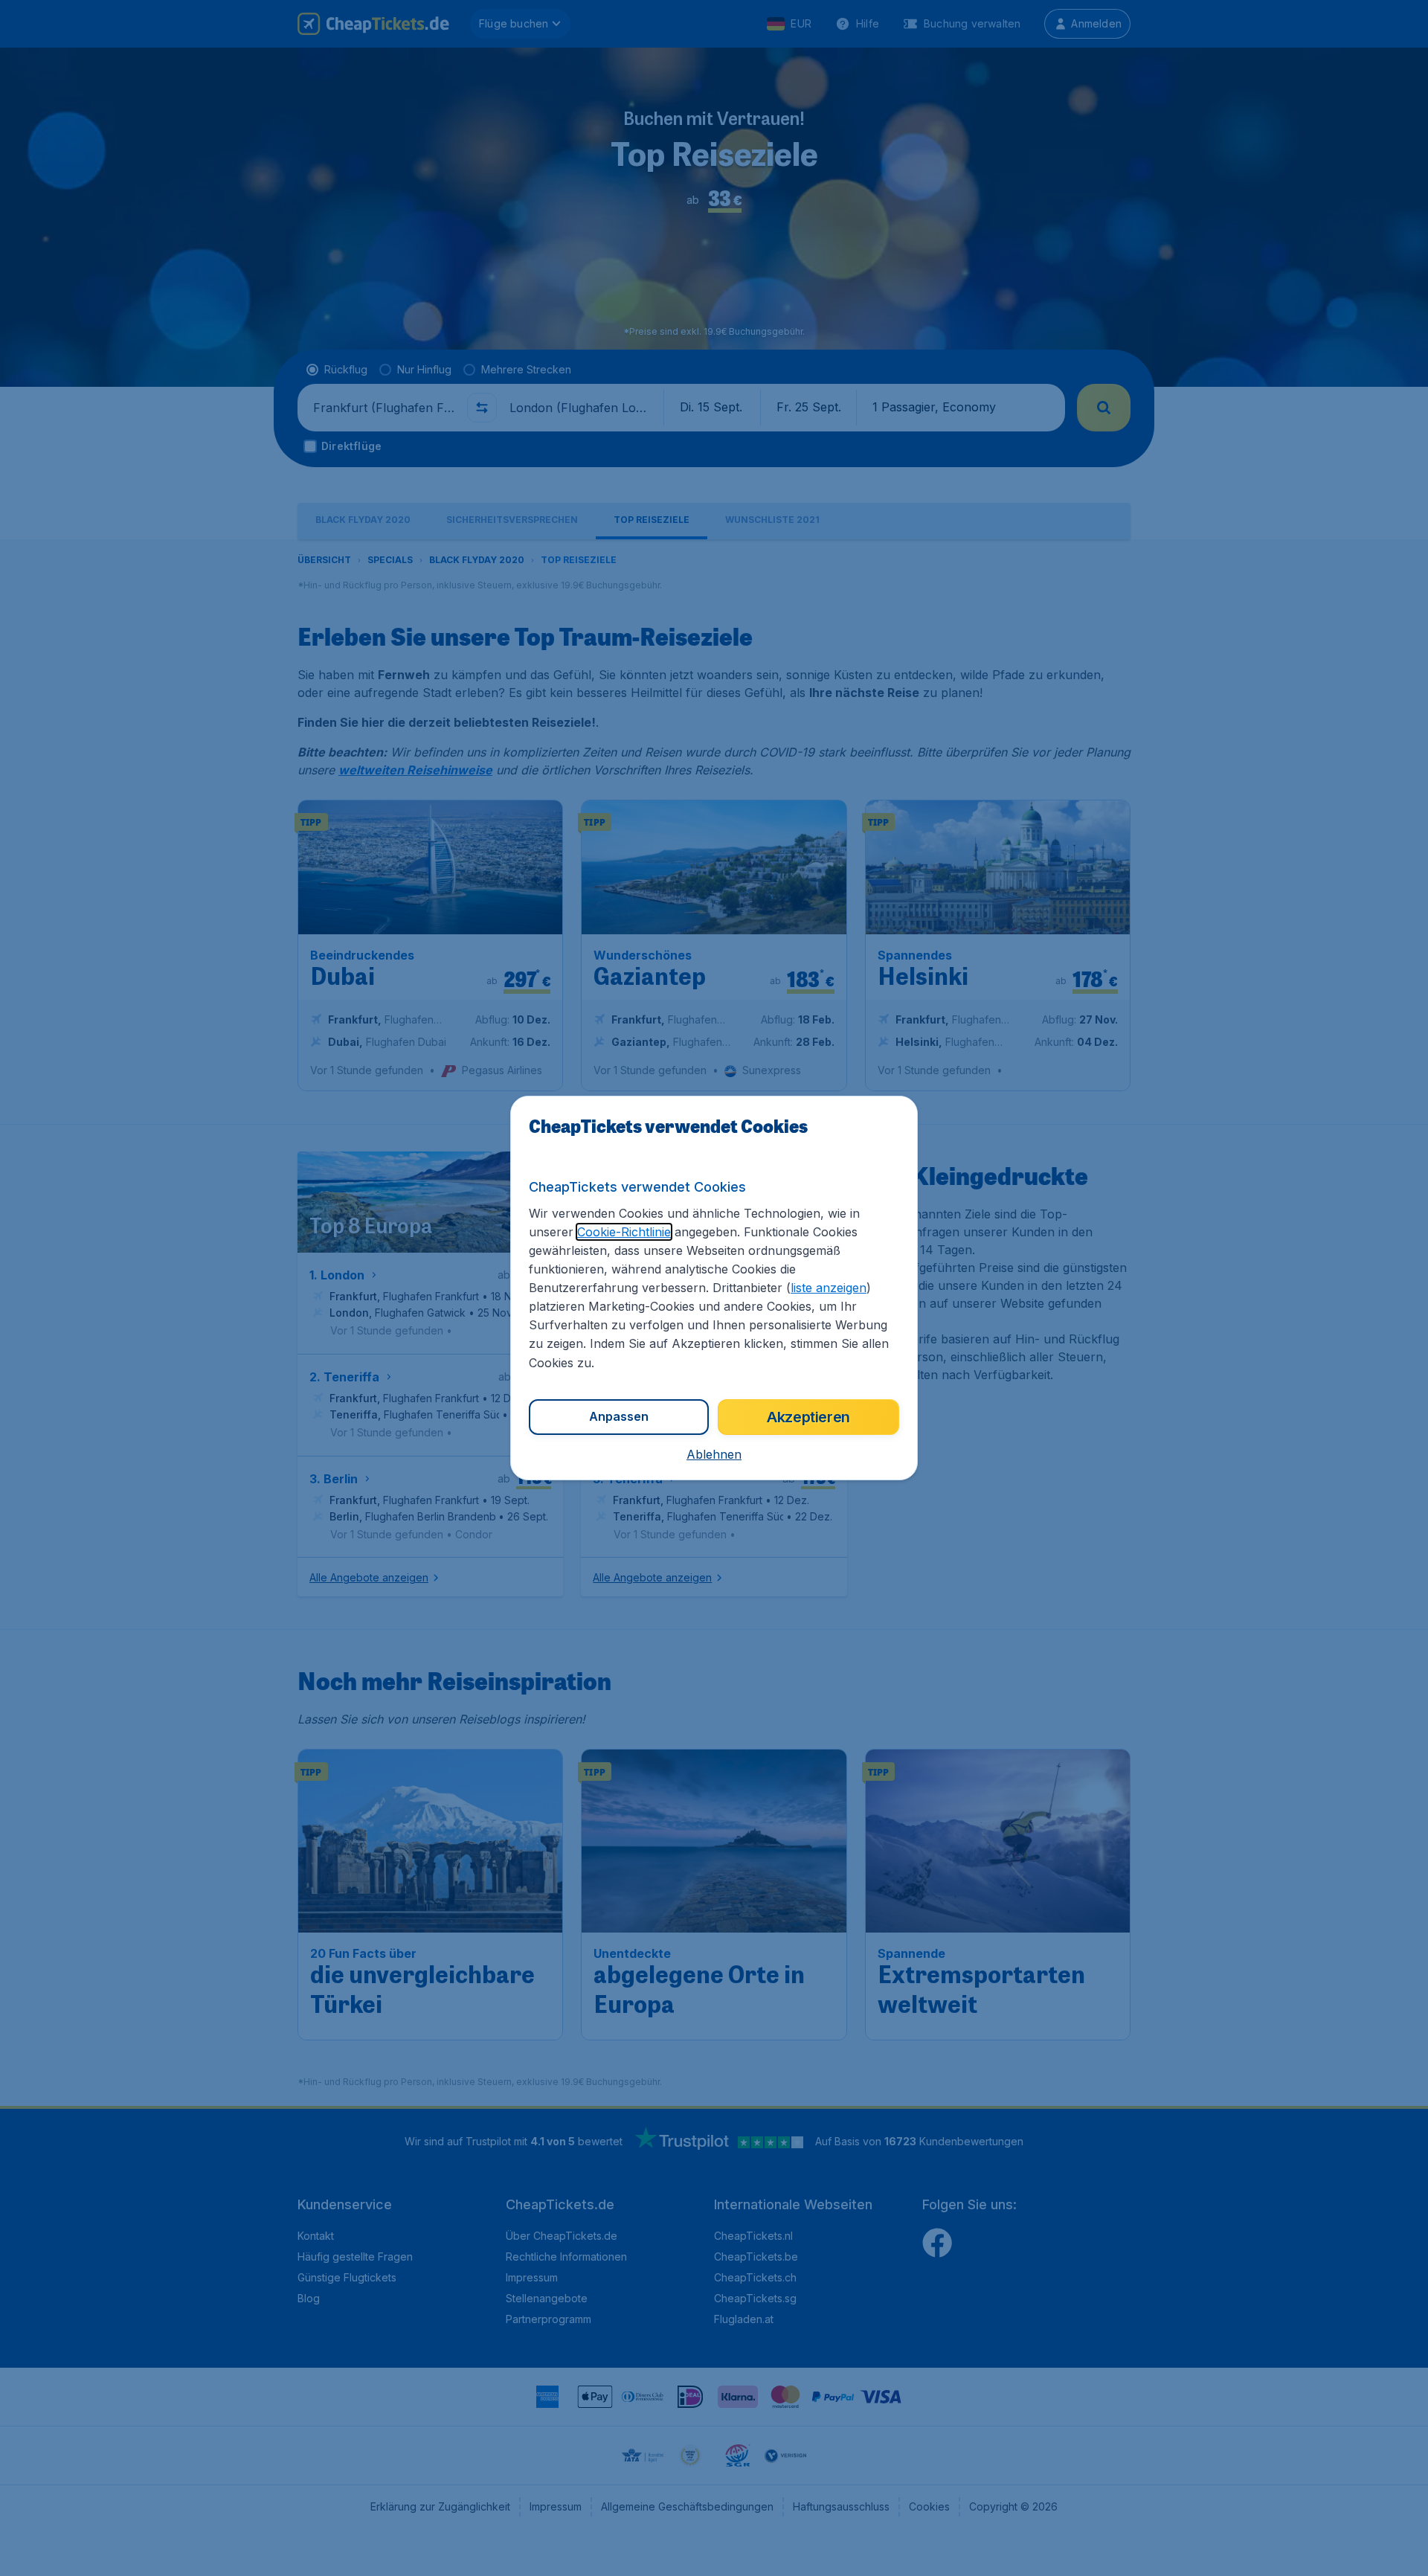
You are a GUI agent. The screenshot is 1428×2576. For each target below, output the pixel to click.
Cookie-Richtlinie (624, 1232)
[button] (714, 1454)
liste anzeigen (829, 1288)
